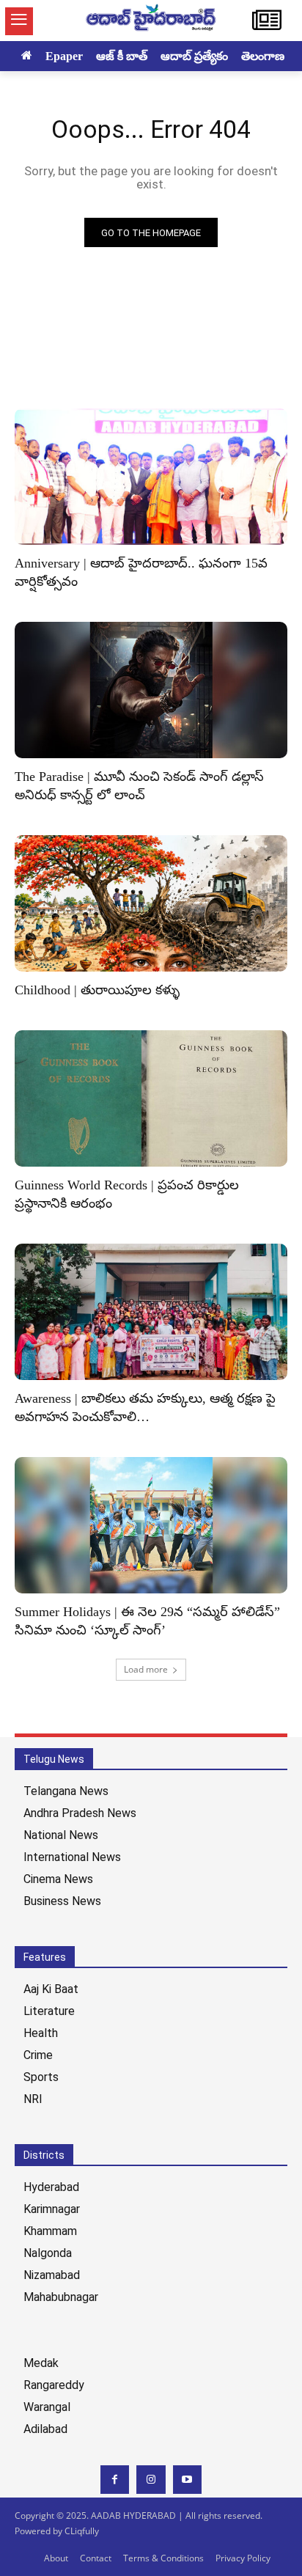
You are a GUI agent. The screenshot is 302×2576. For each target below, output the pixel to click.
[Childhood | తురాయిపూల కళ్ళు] (151, 903)
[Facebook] (115, 2480)
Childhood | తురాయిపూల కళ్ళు (97, 990)
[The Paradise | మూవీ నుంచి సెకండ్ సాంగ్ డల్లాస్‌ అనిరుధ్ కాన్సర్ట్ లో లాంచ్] (151, 690)
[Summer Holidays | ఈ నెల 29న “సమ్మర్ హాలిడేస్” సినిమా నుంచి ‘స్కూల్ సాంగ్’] (151, 1525)
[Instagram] (151, 2480)
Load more (146, 1669)
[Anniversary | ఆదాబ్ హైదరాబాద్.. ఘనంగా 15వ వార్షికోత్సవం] (151, 477)
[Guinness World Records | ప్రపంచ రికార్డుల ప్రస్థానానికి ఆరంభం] (151, 1098)
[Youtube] (187, 2480)
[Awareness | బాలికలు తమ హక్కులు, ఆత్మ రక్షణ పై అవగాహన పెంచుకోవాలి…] (151, 1312)
